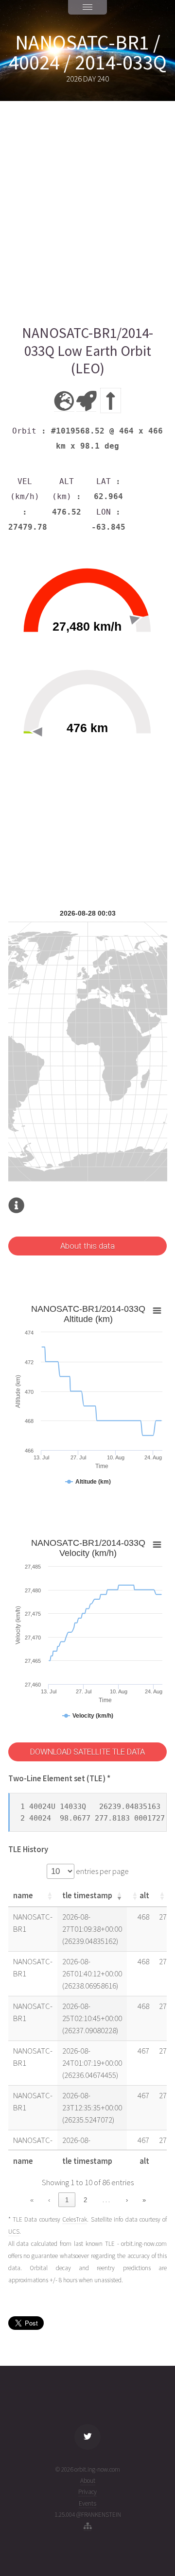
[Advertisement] (87, 213)
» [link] (144, 2200)
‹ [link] (49, 2200)
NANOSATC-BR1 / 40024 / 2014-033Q (88, 52)
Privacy (87, 2492)
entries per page (102, 1871)
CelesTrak (75, 2219)
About (88, 2481)
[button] (50, 1896)
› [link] (127, 2200)
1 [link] (67, 2200)
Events (87, 2503)
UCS (14, 2232)
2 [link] (85, 2200)
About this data (87, 1246)
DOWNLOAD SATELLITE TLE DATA (87, 1752)
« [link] (32, 2200)
